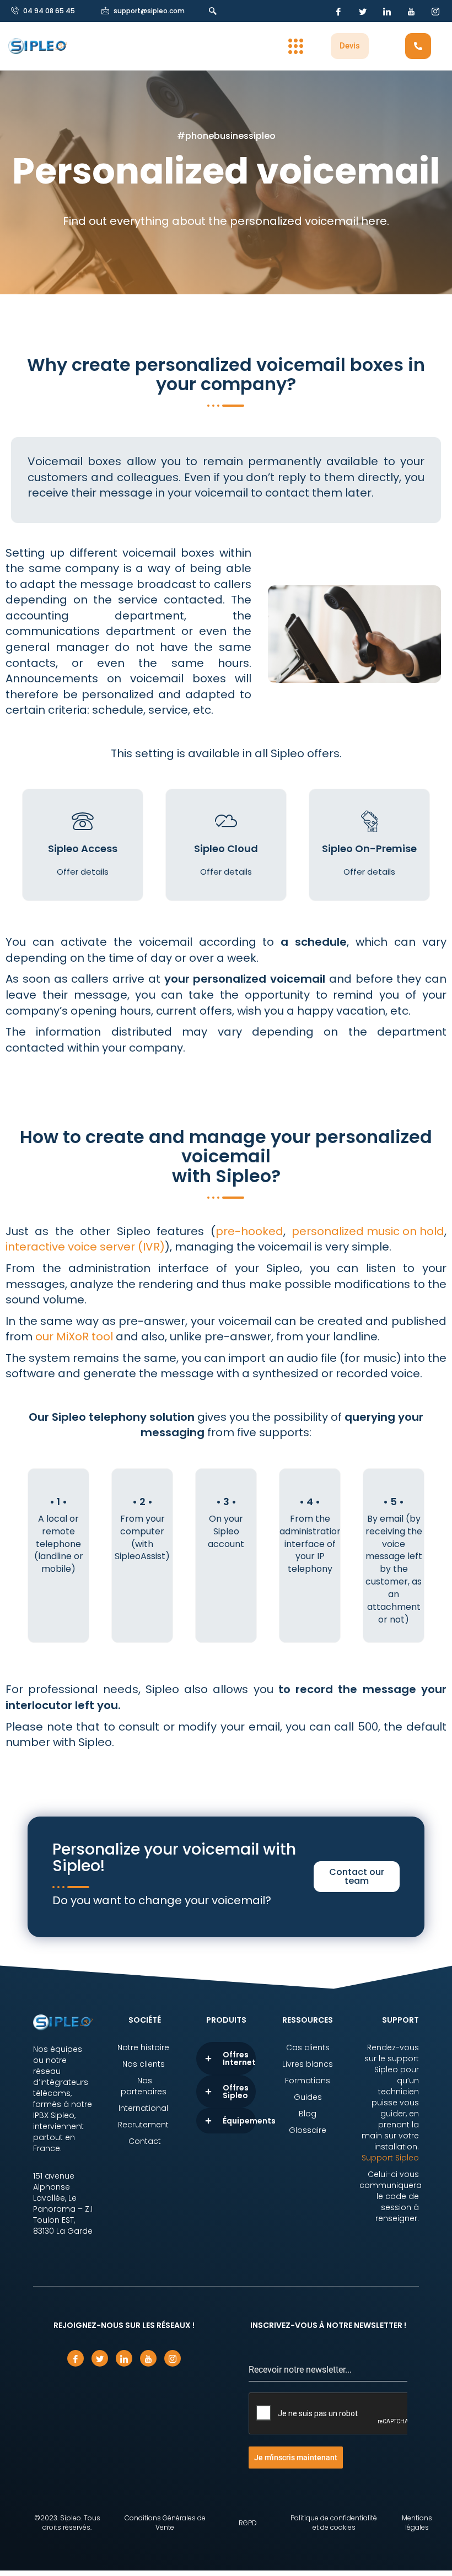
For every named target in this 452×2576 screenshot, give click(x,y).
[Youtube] (411, 11)
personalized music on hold (368, 1231)
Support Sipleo (390, 2158)
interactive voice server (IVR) (85, 1247)
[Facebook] (338, 11)
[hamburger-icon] (296, 46)
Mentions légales (417, 2523)
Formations (308, 2081)
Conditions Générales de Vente (165, 2523)
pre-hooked (249, 1231)
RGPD (248, 2523)
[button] (216, 11)
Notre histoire (144, 2047)
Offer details (83, 872)
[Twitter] (363, 11)
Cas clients (308, 2047)
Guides (308, 2097)
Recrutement (144, 2125)
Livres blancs (308, 2064)
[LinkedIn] (387, 11)
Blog (308, 2114)
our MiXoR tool (74, 1336)
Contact (145, 2141)
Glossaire (308, 2130)
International (144, 2108)
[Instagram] (435, 11)
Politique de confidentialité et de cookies (334, 2523)
